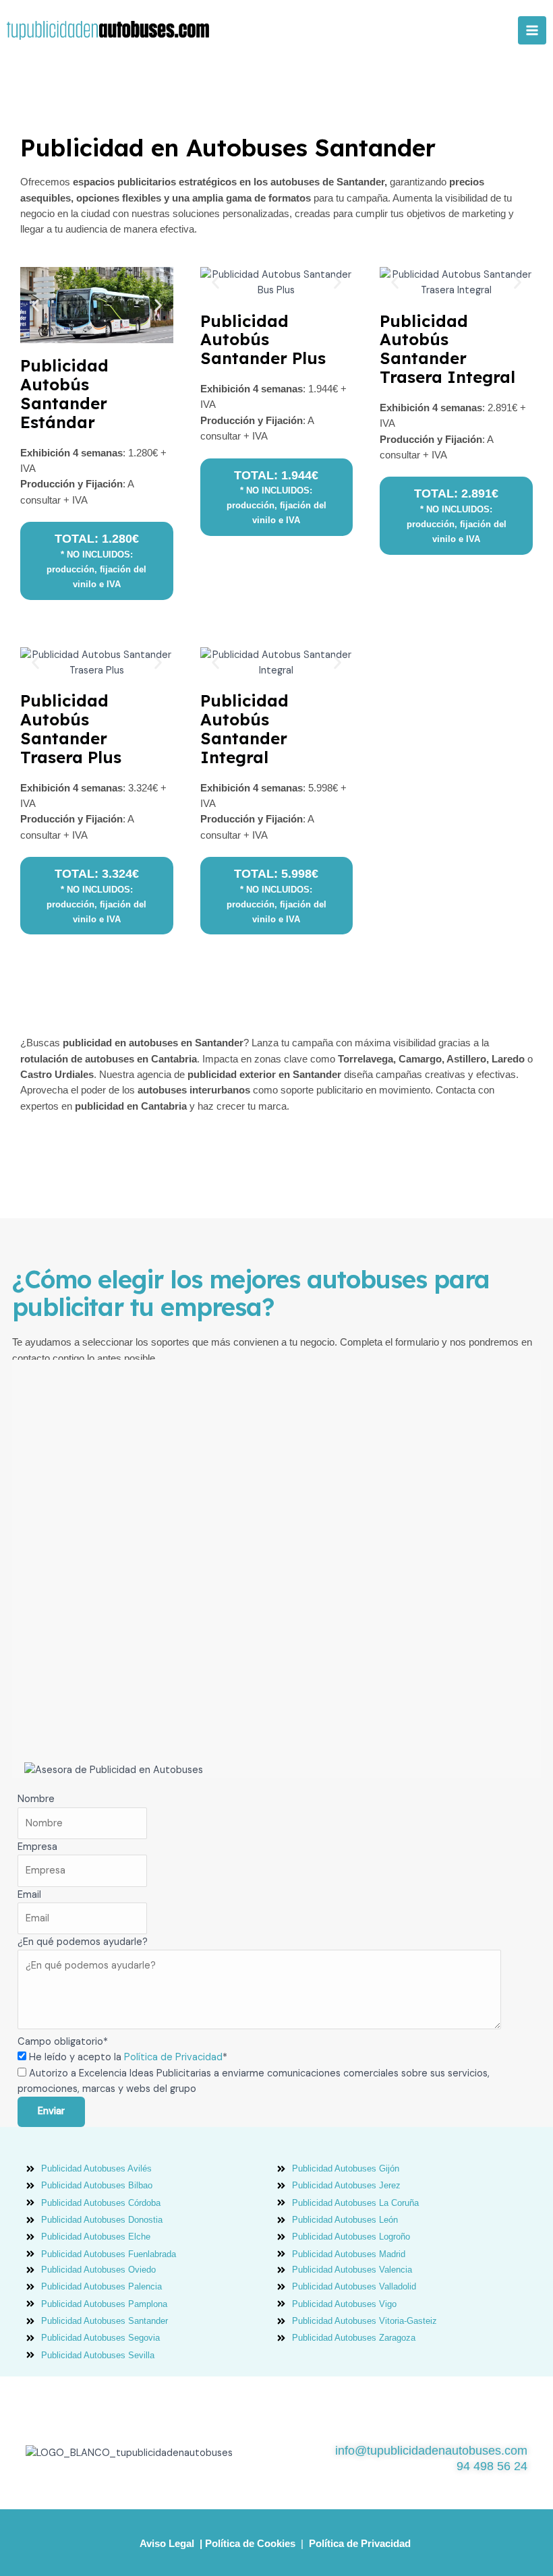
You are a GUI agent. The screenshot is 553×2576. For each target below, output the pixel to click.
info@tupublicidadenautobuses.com (431, 2451)
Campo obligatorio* (63, 2042)
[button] (35, 305)
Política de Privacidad (173, 2057)
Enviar (51, 2111)
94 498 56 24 (492, 2466)
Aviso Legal (167, 2544)
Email (29, 1895)
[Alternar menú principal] (532, 30)
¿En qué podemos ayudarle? (83, 1942)
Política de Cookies (250, 2544)
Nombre (36, 1799)
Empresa (37, 1847)
